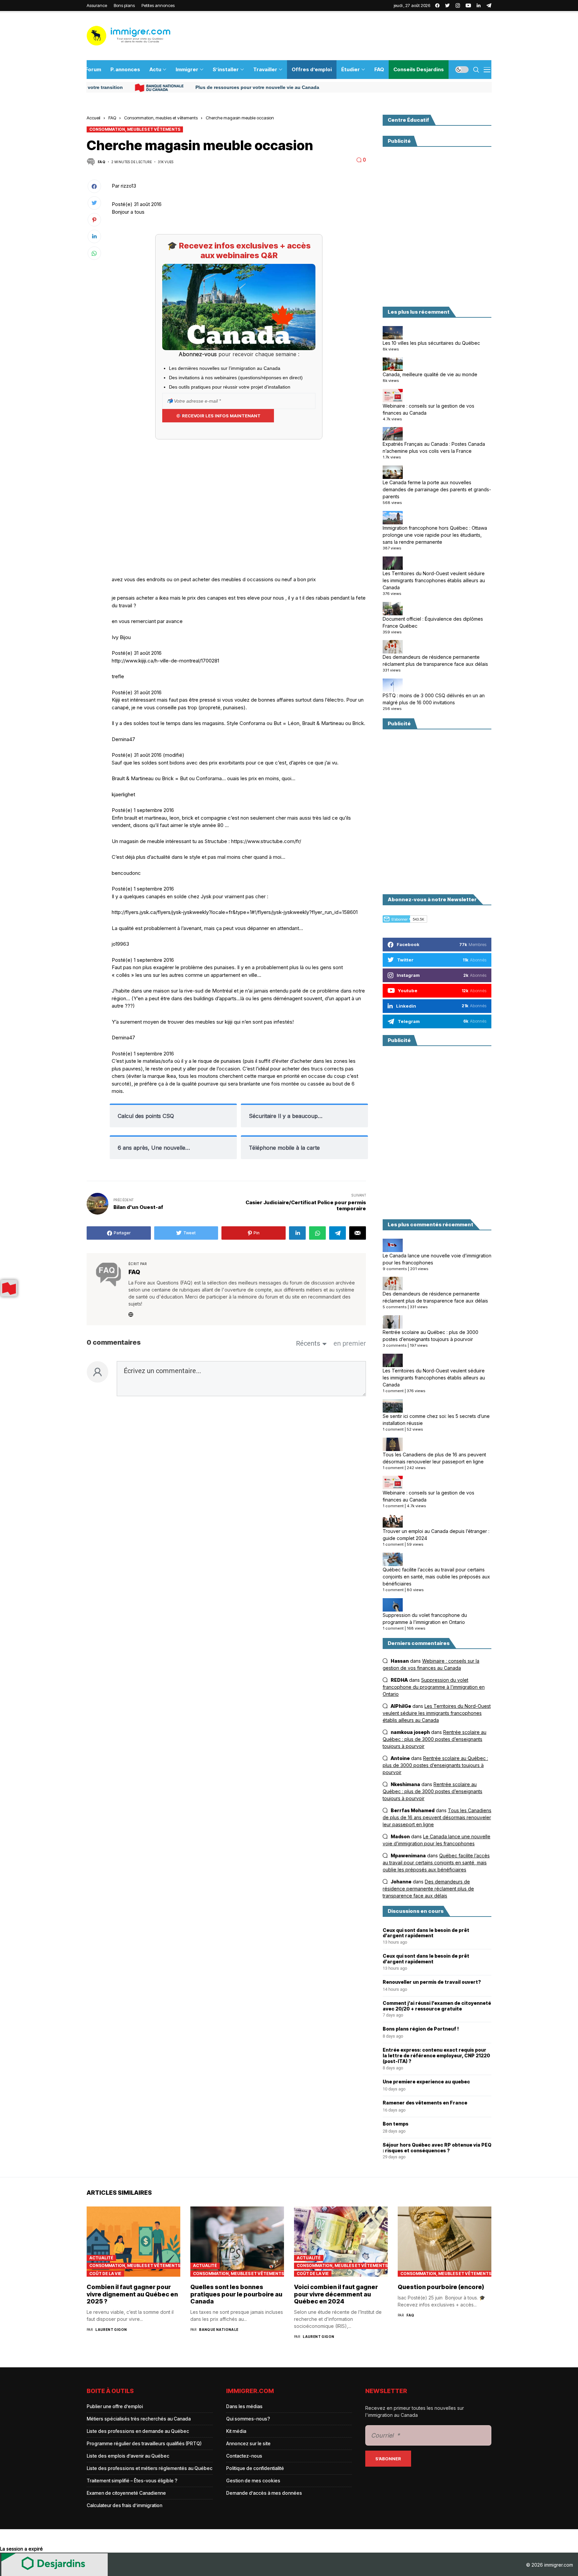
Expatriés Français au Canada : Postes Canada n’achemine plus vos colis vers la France (434, 447)
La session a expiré (21, 2549)
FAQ (112, 118)
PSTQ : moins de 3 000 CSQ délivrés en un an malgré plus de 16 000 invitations (434, 699)
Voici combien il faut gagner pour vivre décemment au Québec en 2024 (336, 2294)
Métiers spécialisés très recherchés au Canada (139, 2419)
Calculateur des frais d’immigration (124, 2505)
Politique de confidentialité (255, 2468)
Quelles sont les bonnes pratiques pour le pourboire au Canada (236, 2294)
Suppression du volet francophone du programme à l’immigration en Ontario (425, 1619)
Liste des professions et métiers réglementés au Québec (150, 2468)
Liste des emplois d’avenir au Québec (128, 2456)
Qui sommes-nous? (248, 2419)
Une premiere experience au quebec (426, 2082)
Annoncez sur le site (248, 2443)
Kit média (236, 2431)
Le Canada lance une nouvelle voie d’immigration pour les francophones (437, 1259)
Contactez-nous (244, 2456)
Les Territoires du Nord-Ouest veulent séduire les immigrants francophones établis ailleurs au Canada (434, 580)
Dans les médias (244, 2406)
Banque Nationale (219, 2330)
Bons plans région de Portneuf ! (421, 2029)
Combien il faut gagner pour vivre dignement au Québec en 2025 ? (132, 2294)
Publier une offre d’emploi (115, 2406)
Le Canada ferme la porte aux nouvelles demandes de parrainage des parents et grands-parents (437, 489)
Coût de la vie (105, 2274)
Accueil (93, 118)
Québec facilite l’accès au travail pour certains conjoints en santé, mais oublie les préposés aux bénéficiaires (436, 1577)
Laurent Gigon (111, 2330)
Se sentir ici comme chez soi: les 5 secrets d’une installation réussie (436, 1420)
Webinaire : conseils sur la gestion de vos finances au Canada (428, 409)
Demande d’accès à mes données (264, 2493)
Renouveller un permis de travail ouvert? (432, 1982)
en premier (350, 1343)
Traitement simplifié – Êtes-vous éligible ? (132, 2481)
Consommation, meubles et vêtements (161, 118)
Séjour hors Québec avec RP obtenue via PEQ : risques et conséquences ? (437, 2148)
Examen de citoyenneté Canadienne (126, 2493)
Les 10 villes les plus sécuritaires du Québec (431, 343)
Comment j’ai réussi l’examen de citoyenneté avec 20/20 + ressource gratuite (437, 2006)
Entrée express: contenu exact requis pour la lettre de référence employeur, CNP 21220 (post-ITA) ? (436, 2056)
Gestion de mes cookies (253, 2481)
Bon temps (396, 2124)
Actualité (101, 2258)
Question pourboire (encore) (441, 2287)
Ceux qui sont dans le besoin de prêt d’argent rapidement (426, 1933)
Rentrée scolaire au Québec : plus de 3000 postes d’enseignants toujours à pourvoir (430, 1336)
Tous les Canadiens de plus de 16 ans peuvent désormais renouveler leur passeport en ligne (434, 1458)
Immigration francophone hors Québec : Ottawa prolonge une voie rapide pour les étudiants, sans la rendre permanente (435, 535)
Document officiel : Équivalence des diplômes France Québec (433, 622)
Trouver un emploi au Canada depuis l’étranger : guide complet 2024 (436, 1535)
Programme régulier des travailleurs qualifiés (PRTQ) (144, 2443)
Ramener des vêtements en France (425, 2103)
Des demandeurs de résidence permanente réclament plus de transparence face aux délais (435, 660)
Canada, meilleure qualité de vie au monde (430, 374)
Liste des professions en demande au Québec (138, 2431)
